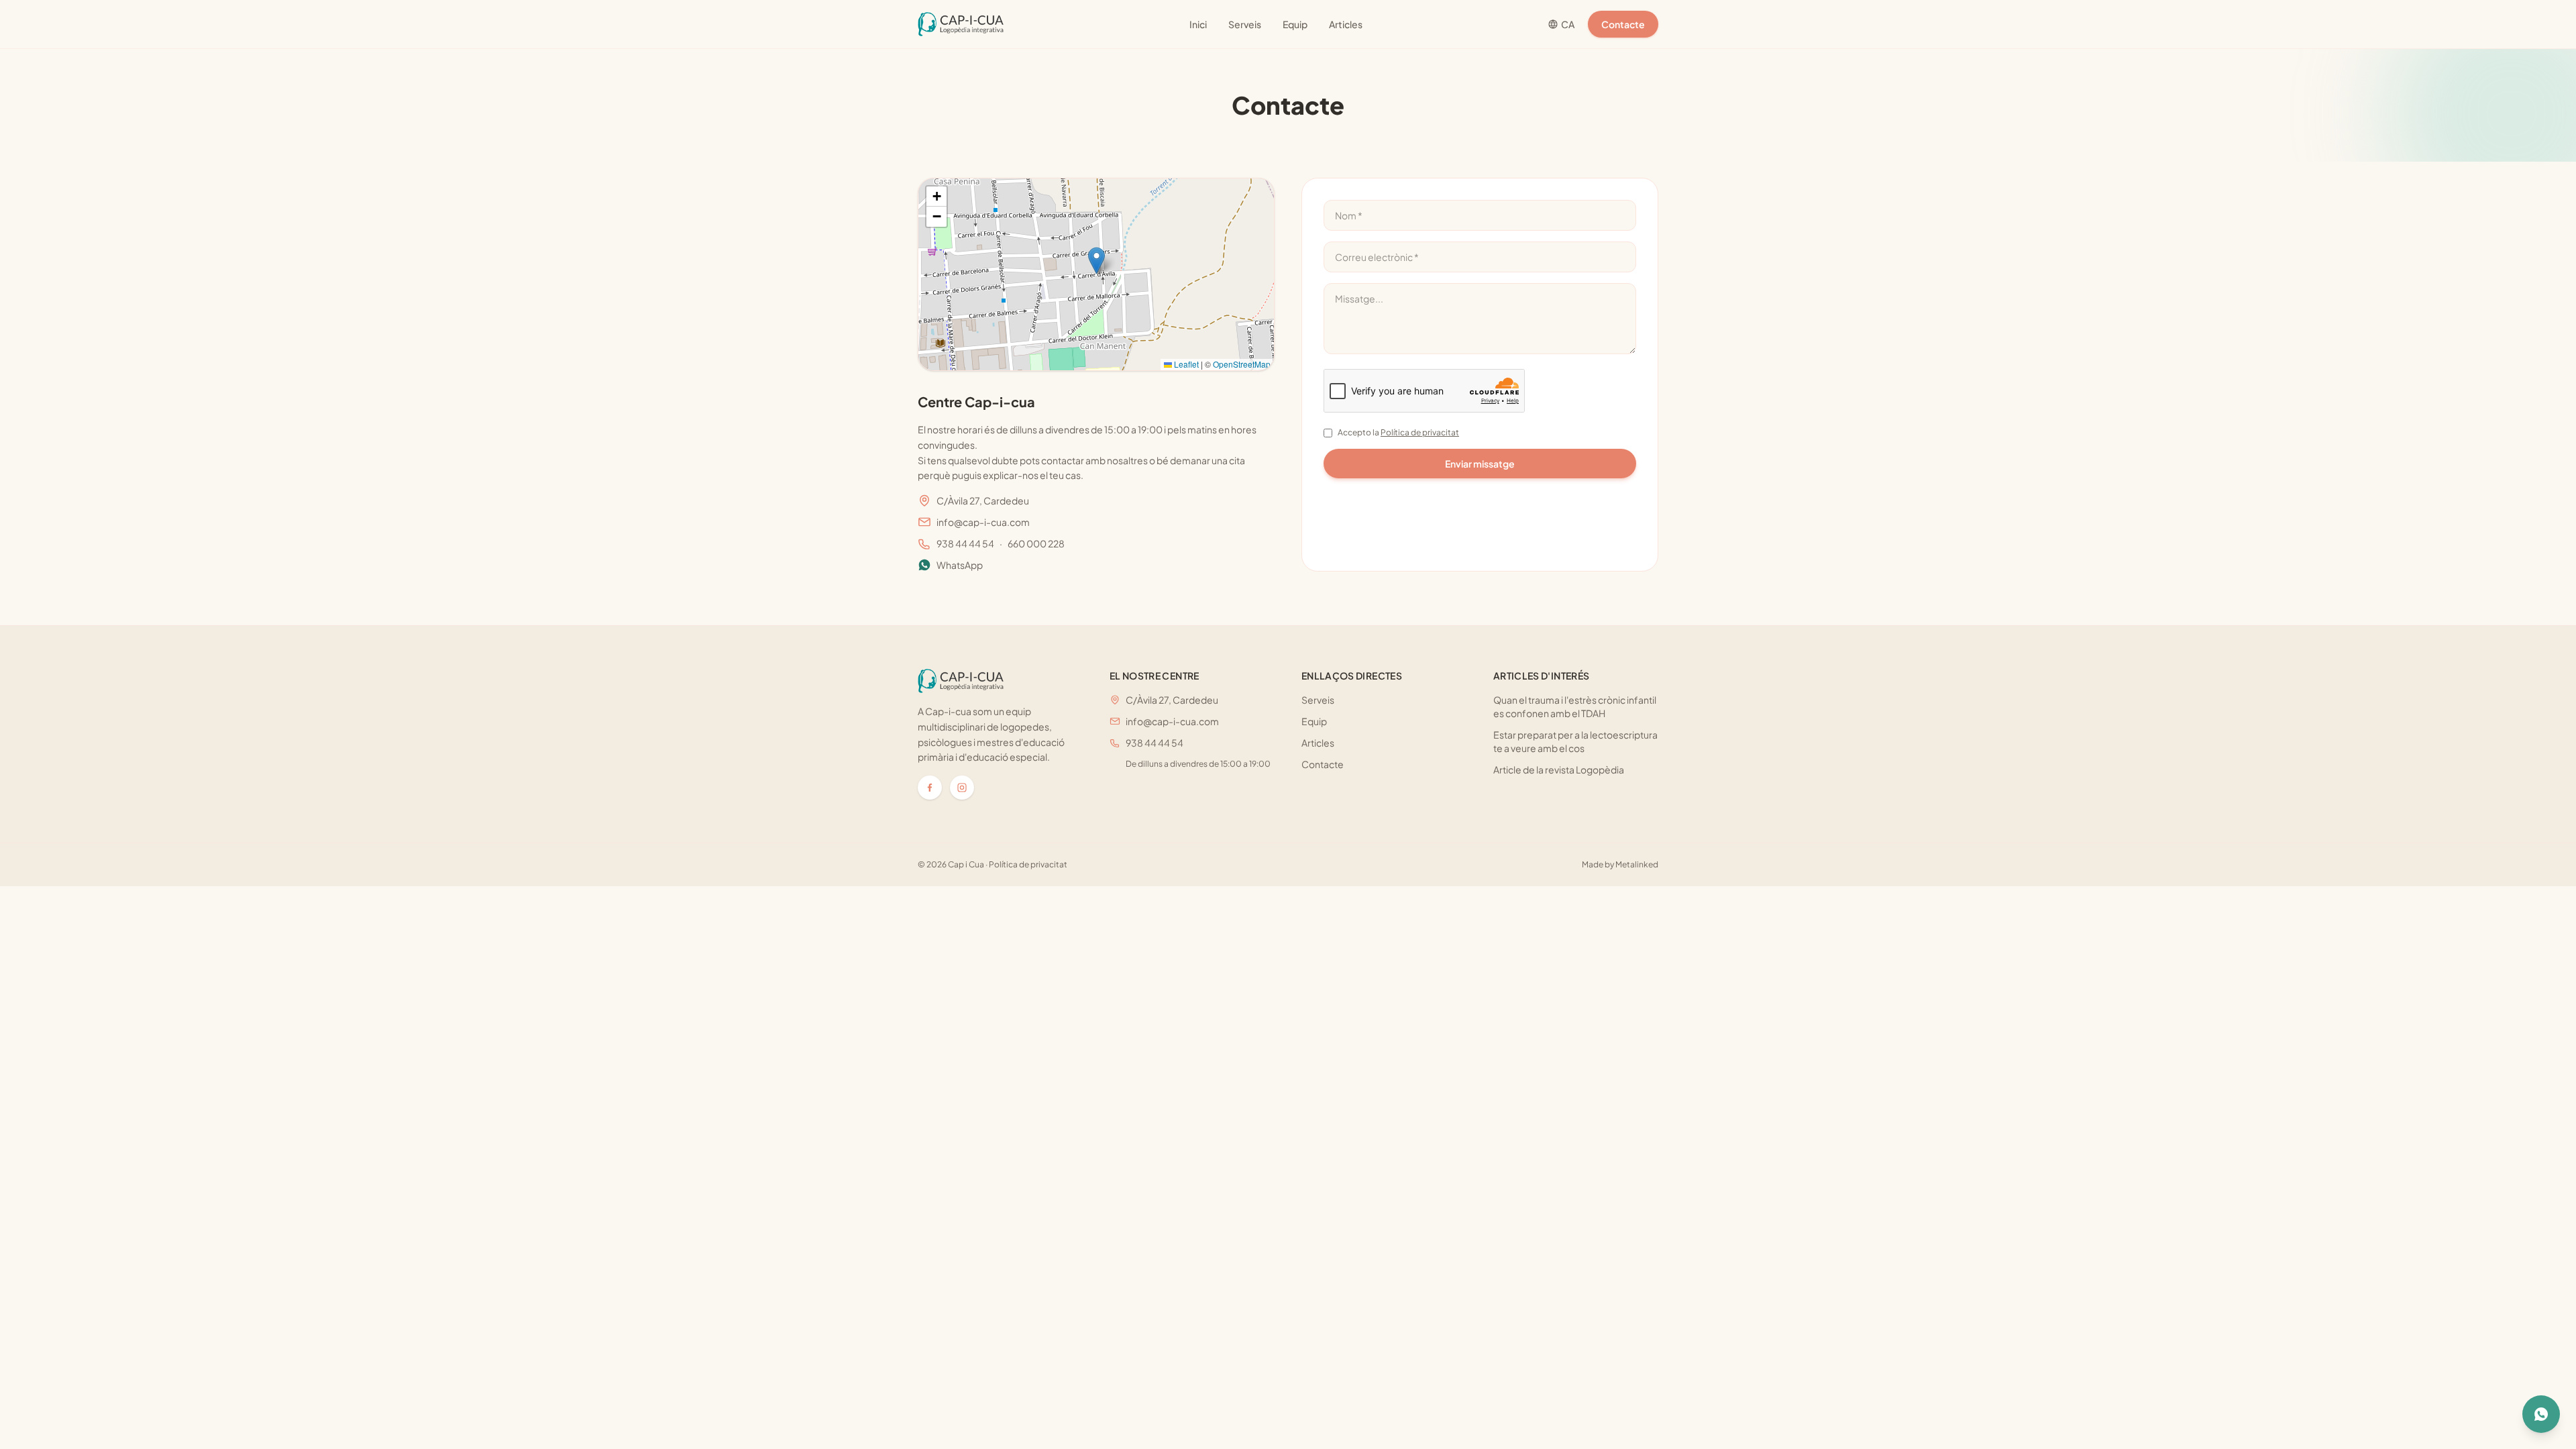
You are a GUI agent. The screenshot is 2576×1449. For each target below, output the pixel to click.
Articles (1346, 24)
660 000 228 (1036, 543)
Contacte (1623, 24)
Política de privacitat (1420, 432)
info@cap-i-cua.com (983, 522)
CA (1568, 24)
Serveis (1245, 24)
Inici (1198, 24)
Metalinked (1637, 864)
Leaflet (1185, 364)
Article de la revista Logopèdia (1559, 769)
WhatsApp (960, 565)
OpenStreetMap (1242, 364)
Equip (1295, 24)
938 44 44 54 (965, 543)
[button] (1096, 261)
